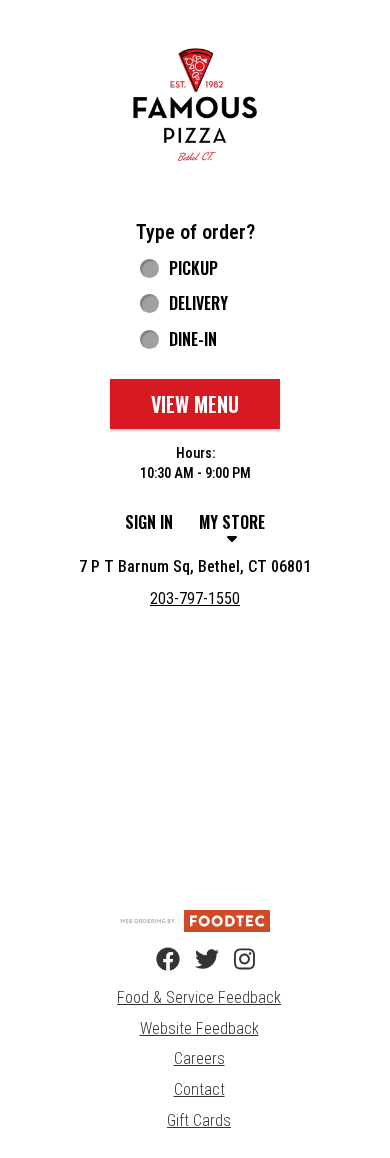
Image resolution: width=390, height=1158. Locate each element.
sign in (149, 522)
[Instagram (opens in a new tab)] (234, 960)
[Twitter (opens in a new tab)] (195, 960)
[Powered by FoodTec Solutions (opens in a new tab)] (195, 920)
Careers (199, 1058)
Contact (199, 1089)
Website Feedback (199, 1028)
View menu (195, 404)
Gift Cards (199, 1120)
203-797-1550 (195, 598)
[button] (195, 104)
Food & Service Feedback (199, 997)
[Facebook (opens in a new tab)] (156, 960)
